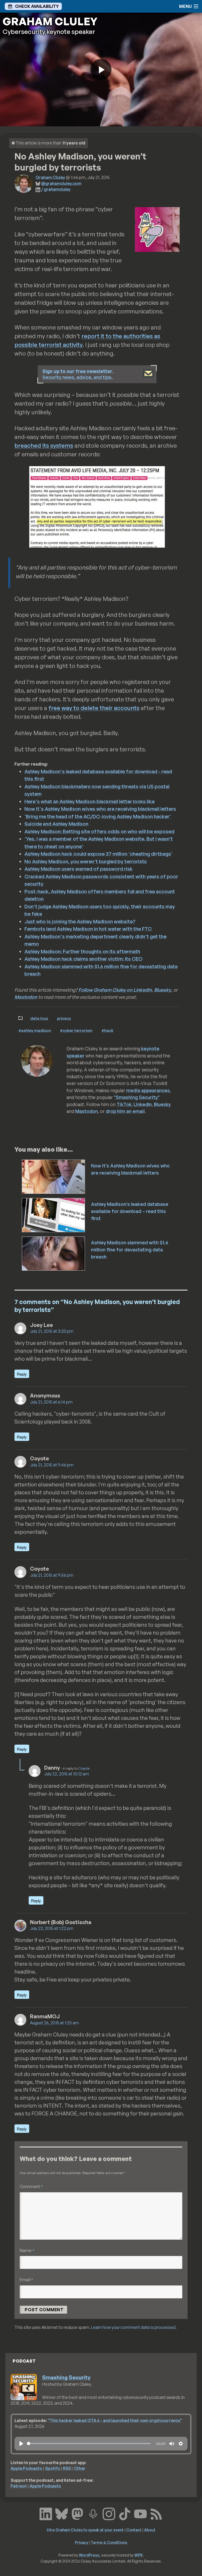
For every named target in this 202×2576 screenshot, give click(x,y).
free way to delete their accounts (94, 708)
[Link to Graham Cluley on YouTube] (140, 2513)
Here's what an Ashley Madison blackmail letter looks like (90, 801)
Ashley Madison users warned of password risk (79, 869)
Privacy (64, 1018)
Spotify (52, 2468)
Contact (134, 2530)
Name (27, 2250)
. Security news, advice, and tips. (78, 374)
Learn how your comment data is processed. (134, 2327)
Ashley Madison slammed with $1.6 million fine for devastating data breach (130, 1250)
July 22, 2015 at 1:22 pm (52, 1928)
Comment (31, 2186)
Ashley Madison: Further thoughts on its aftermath (82, 951)
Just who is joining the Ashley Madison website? (80, 921)
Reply (22, 1374)
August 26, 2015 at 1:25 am (54, 2023)
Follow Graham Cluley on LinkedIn (115, 990)
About (150, 2530)
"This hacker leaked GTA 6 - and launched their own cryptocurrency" (115, 2420)
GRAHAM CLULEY (50, 21)
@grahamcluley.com (61, 183)
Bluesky (163, 990)
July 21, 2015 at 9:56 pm (52, 1575)
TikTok (124, 1104)
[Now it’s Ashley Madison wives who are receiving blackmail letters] (54, 1176)
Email (26, 2280)
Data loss (39, 1018)
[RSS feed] (156, 2513)
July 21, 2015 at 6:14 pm (51, 1402)
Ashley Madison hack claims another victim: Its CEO (84, 959)
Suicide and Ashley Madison (56, 824)
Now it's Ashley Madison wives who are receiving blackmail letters (100, 809)
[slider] (89, 2443)
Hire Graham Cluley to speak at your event (85, 2530)
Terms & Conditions (109, 2542)
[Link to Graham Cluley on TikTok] (125, 2513)
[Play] (21, 2444)
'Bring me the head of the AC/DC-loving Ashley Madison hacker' (98, 816)
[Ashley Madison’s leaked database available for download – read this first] (54, 1215)
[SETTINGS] (181, 2444)
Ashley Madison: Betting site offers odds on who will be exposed (99, 831)
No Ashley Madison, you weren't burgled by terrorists (86, 861)
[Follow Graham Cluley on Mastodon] (77, 2513)
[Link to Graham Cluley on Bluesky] (62, 2513)
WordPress (89, 2555)
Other (80, 2468)
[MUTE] (172, 2444)
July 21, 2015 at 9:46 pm (52, 1465)
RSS (67, 2468)
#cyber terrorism (76, 1030)
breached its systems (44, 445)
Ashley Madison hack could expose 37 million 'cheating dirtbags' (99, 854)
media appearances (148, 1090)
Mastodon (26, 997)
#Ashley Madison (35, 1030)
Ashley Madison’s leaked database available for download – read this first (130, 1211)
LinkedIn (143, 1104)
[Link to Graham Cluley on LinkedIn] (46, 2513)
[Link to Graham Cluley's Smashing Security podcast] (93, 2513)
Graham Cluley (50, 177)
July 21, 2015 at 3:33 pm (52, 1331)
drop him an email (125, 1111)
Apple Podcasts (26, 2468)
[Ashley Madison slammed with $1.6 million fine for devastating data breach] (54, 1253)
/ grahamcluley (56, 189)
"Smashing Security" (137, 1097)
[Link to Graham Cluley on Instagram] (109, 2513)
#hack (107, 1030)
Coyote (84, 1768)
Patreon (19, 2486)
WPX (139, 2555)
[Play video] (101, 69)
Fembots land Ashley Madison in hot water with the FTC (88, 929)
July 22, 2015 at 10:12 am (67, 1774)
